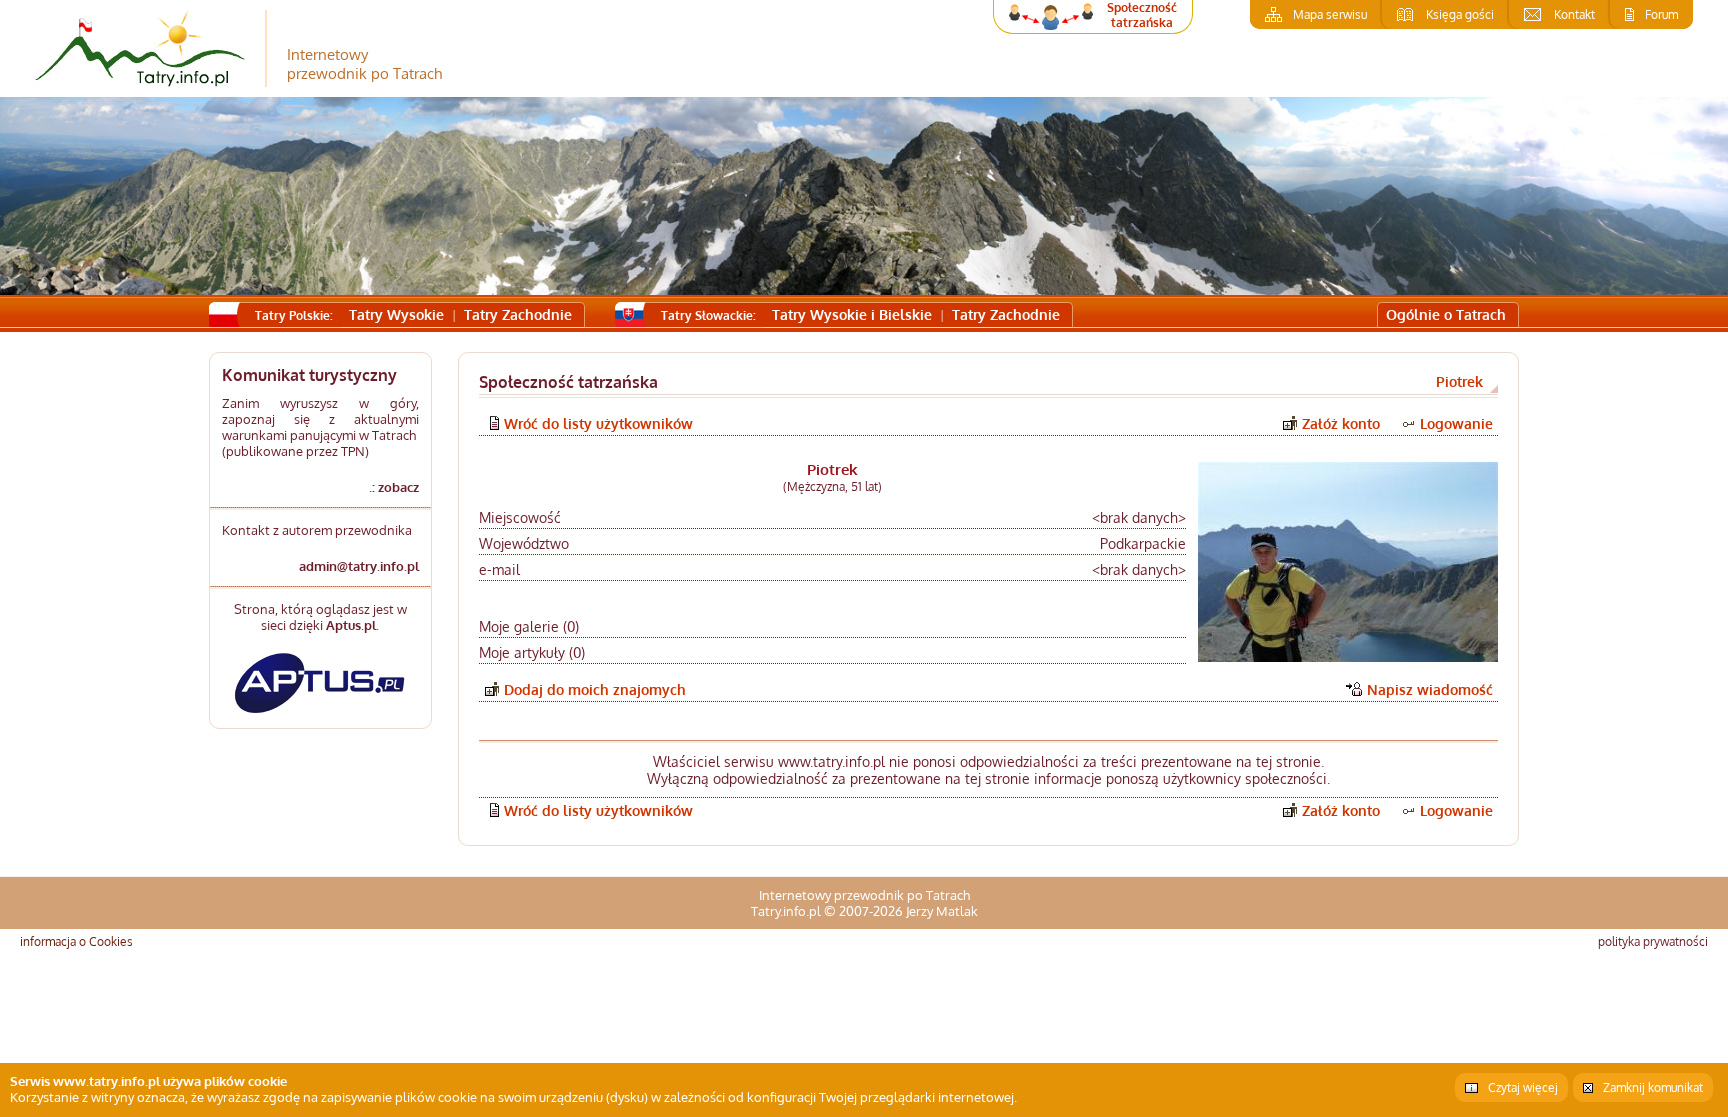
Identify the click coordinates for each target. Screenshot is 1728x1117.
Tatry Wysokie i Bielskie (852, 314)
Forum (1661, 14)
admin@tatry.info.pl (359, 566)
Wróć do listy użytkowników (598, 423)
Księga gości (1460, 14)
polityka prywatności (1653, 941)
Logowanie (1456, 423)
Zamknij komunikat (1653, 1087)
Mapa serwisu (1330, 14)
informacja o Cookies (76, 941)
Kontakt (1574, 14)
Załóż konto (1341, 423)
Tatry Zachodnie (518, 314)
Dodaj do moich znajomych (595, 689)
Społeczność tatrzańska (1142, 15)
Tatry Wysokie (396, 314)
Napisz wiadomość (1430, 689)
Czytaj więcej (1523, 1087)
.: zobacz (394, 487)
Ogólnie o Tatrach (1446, 314)
